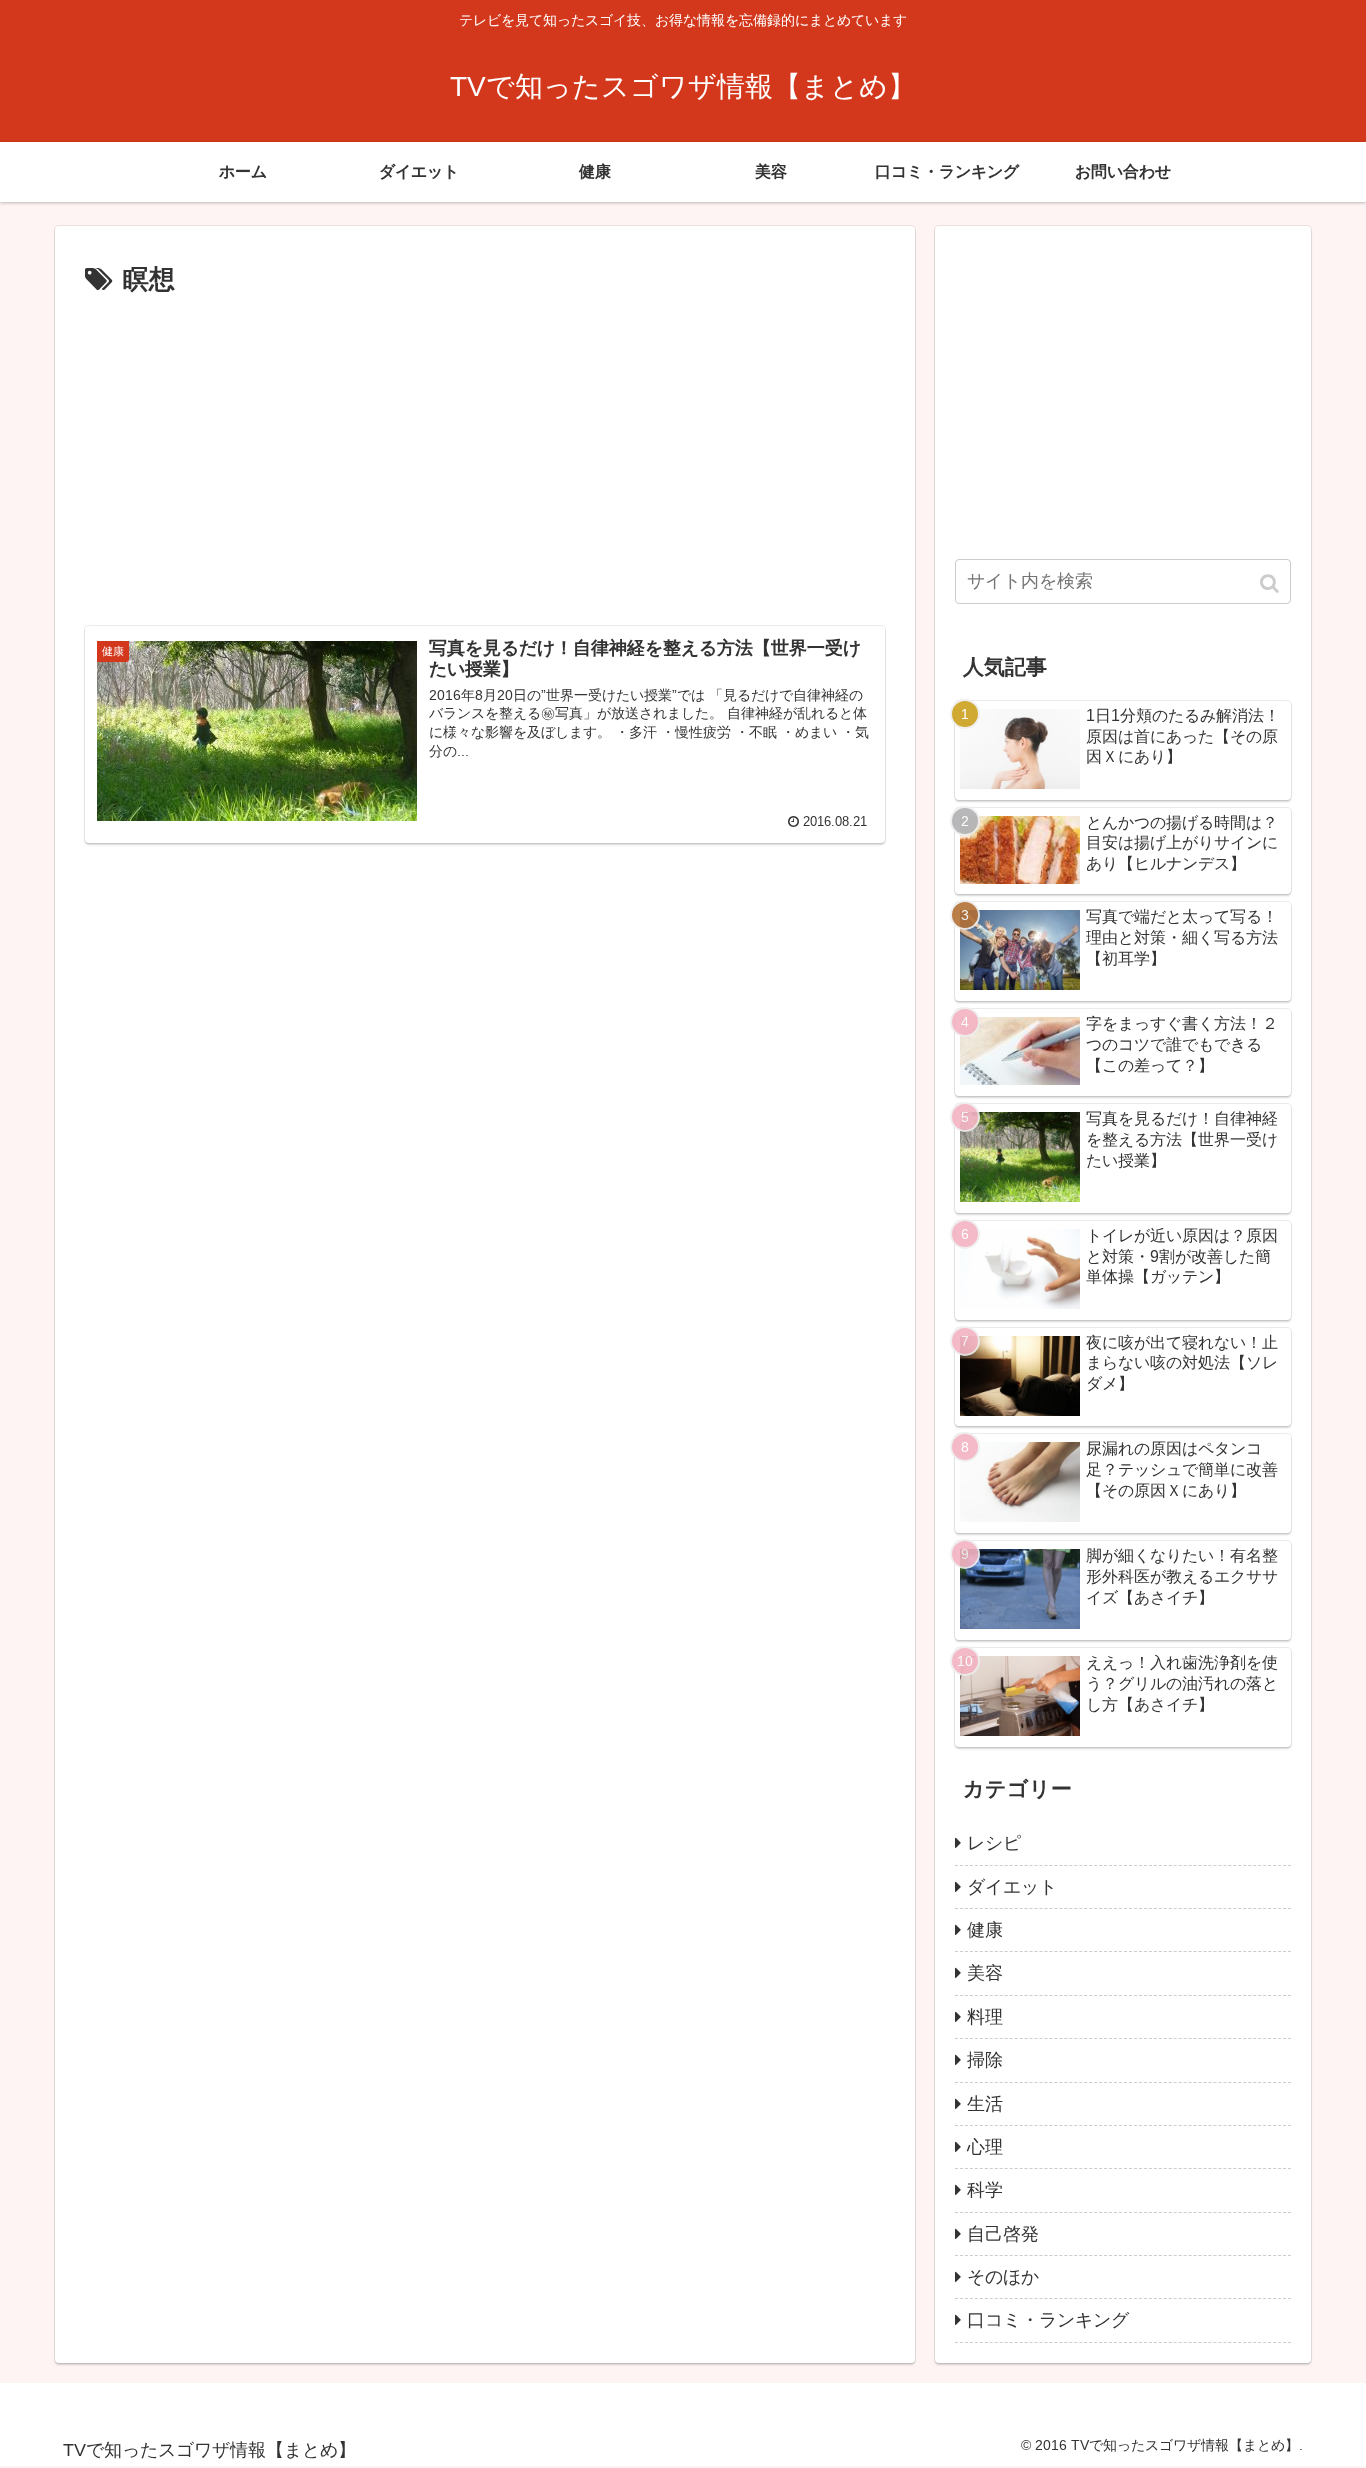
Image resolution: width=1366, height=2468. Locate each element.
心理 (985, 2147)
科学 (985, 2190)
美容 (985, 1973)
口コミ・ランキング (1048, 2320)
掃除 (985, 2060)
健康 (985, 1930)
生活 (985, 2104)
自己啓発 (1003, 2234)
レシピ (994, 1843)
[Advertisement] (485, 453)
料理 (985, 2017)
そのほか (1003, 2277)
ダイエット (1012, 1887)
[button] (1271, 583)
